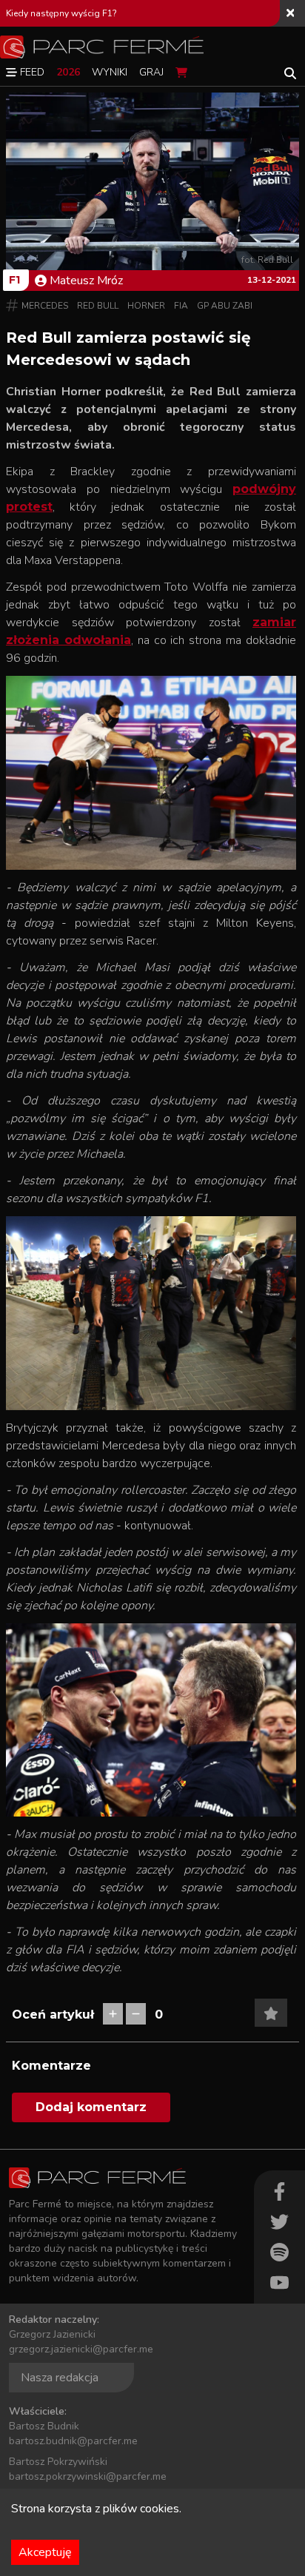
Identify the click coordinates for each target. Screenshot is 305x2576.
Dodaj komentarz (91, 2107)
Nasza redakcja (60, 2378)
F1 (14, 280)
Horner (146, 306)
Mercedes (45, 306)
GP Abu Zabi (225, 306)
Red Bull (98, 306)
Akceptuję (45, 2552)
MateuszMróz (86, 281)
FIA (181, 306)
